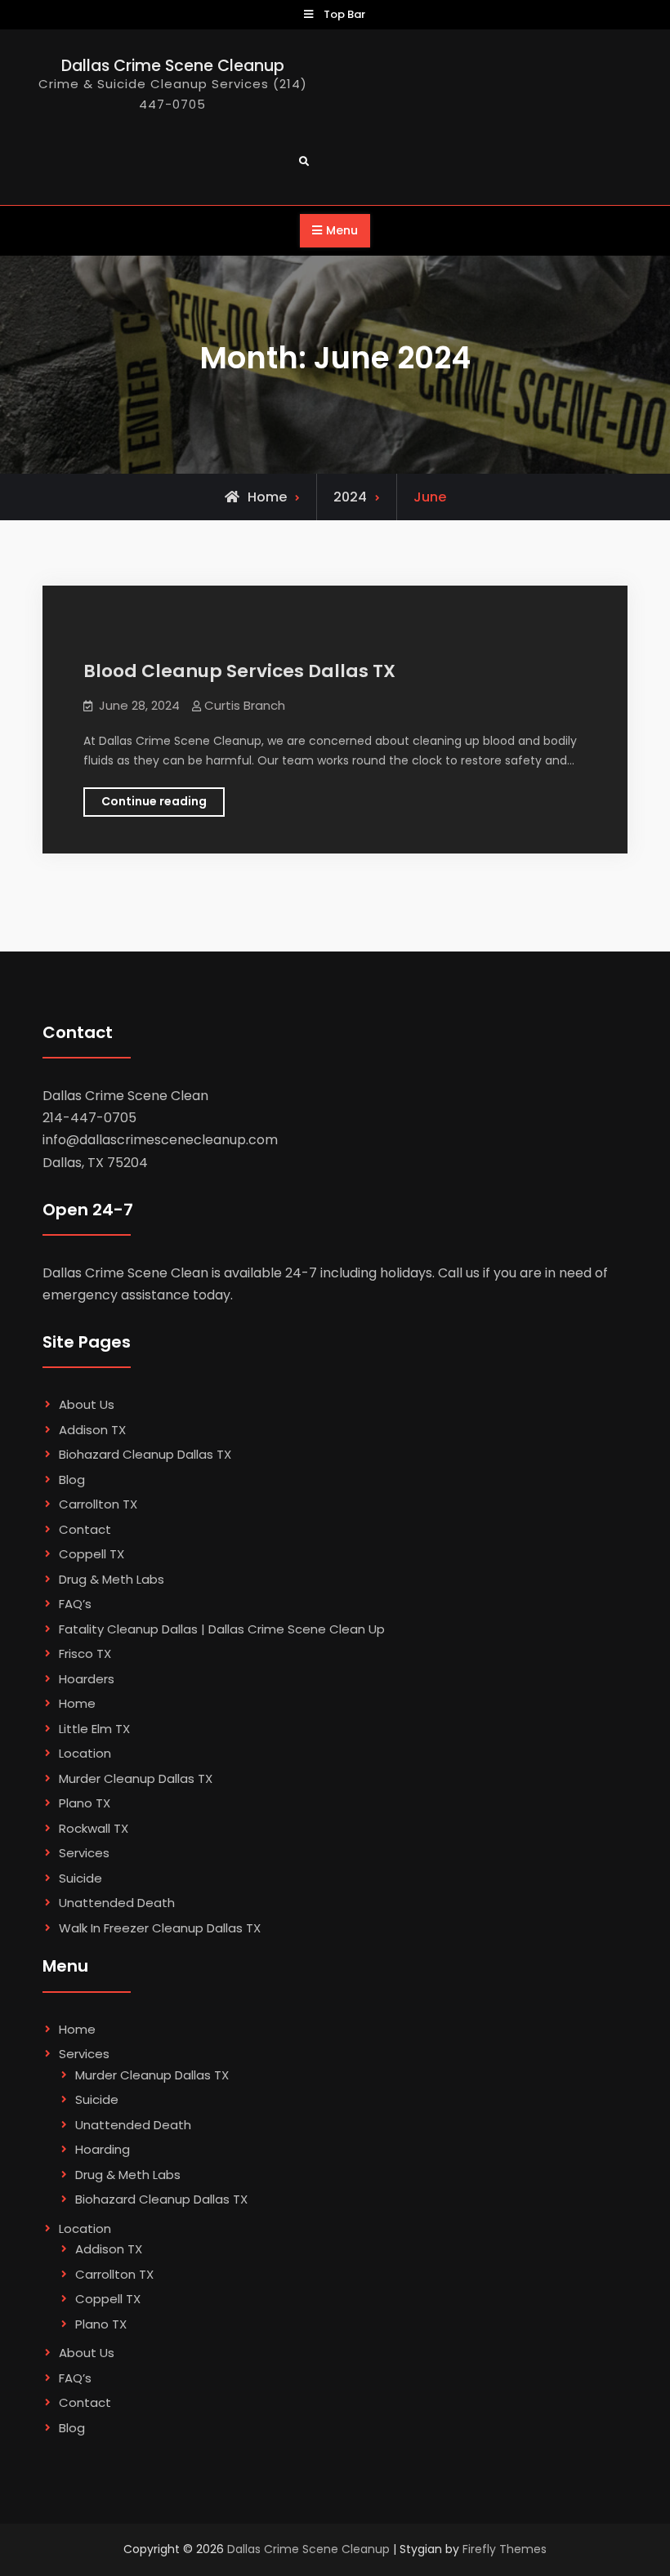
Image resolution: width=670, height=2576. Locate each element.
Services (84, 1853)
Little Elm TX (94, 1729)
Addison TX (92, 1430)
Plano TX (85, 1803)
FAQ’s (75, 1604)
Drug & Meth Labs (112, 1579)
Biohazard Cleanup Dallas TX (145, 1454)
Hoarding (103, 2149)
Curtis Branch (245, 705)
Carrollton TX (98, 1504)
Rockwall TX (94, 1828)
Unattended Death (117, 1903)
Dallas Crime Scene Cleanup (173, 66)
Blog (72, 1480)
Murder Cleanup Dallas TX (136, 1778)
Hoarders (87, 1679)
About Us (87, 1404)
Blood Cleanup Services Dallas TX (239, 671)
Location (85, 1753)
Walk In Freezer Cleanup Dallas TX (160, 1928)
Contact (85, 1529)
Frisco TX (85, 1653)
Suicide (80, 1878)
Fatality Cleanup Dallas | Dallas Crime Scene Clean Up (222, 1629)
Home (77, 1703)
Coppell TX (92, 1554)
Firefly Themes (505, 2549)
